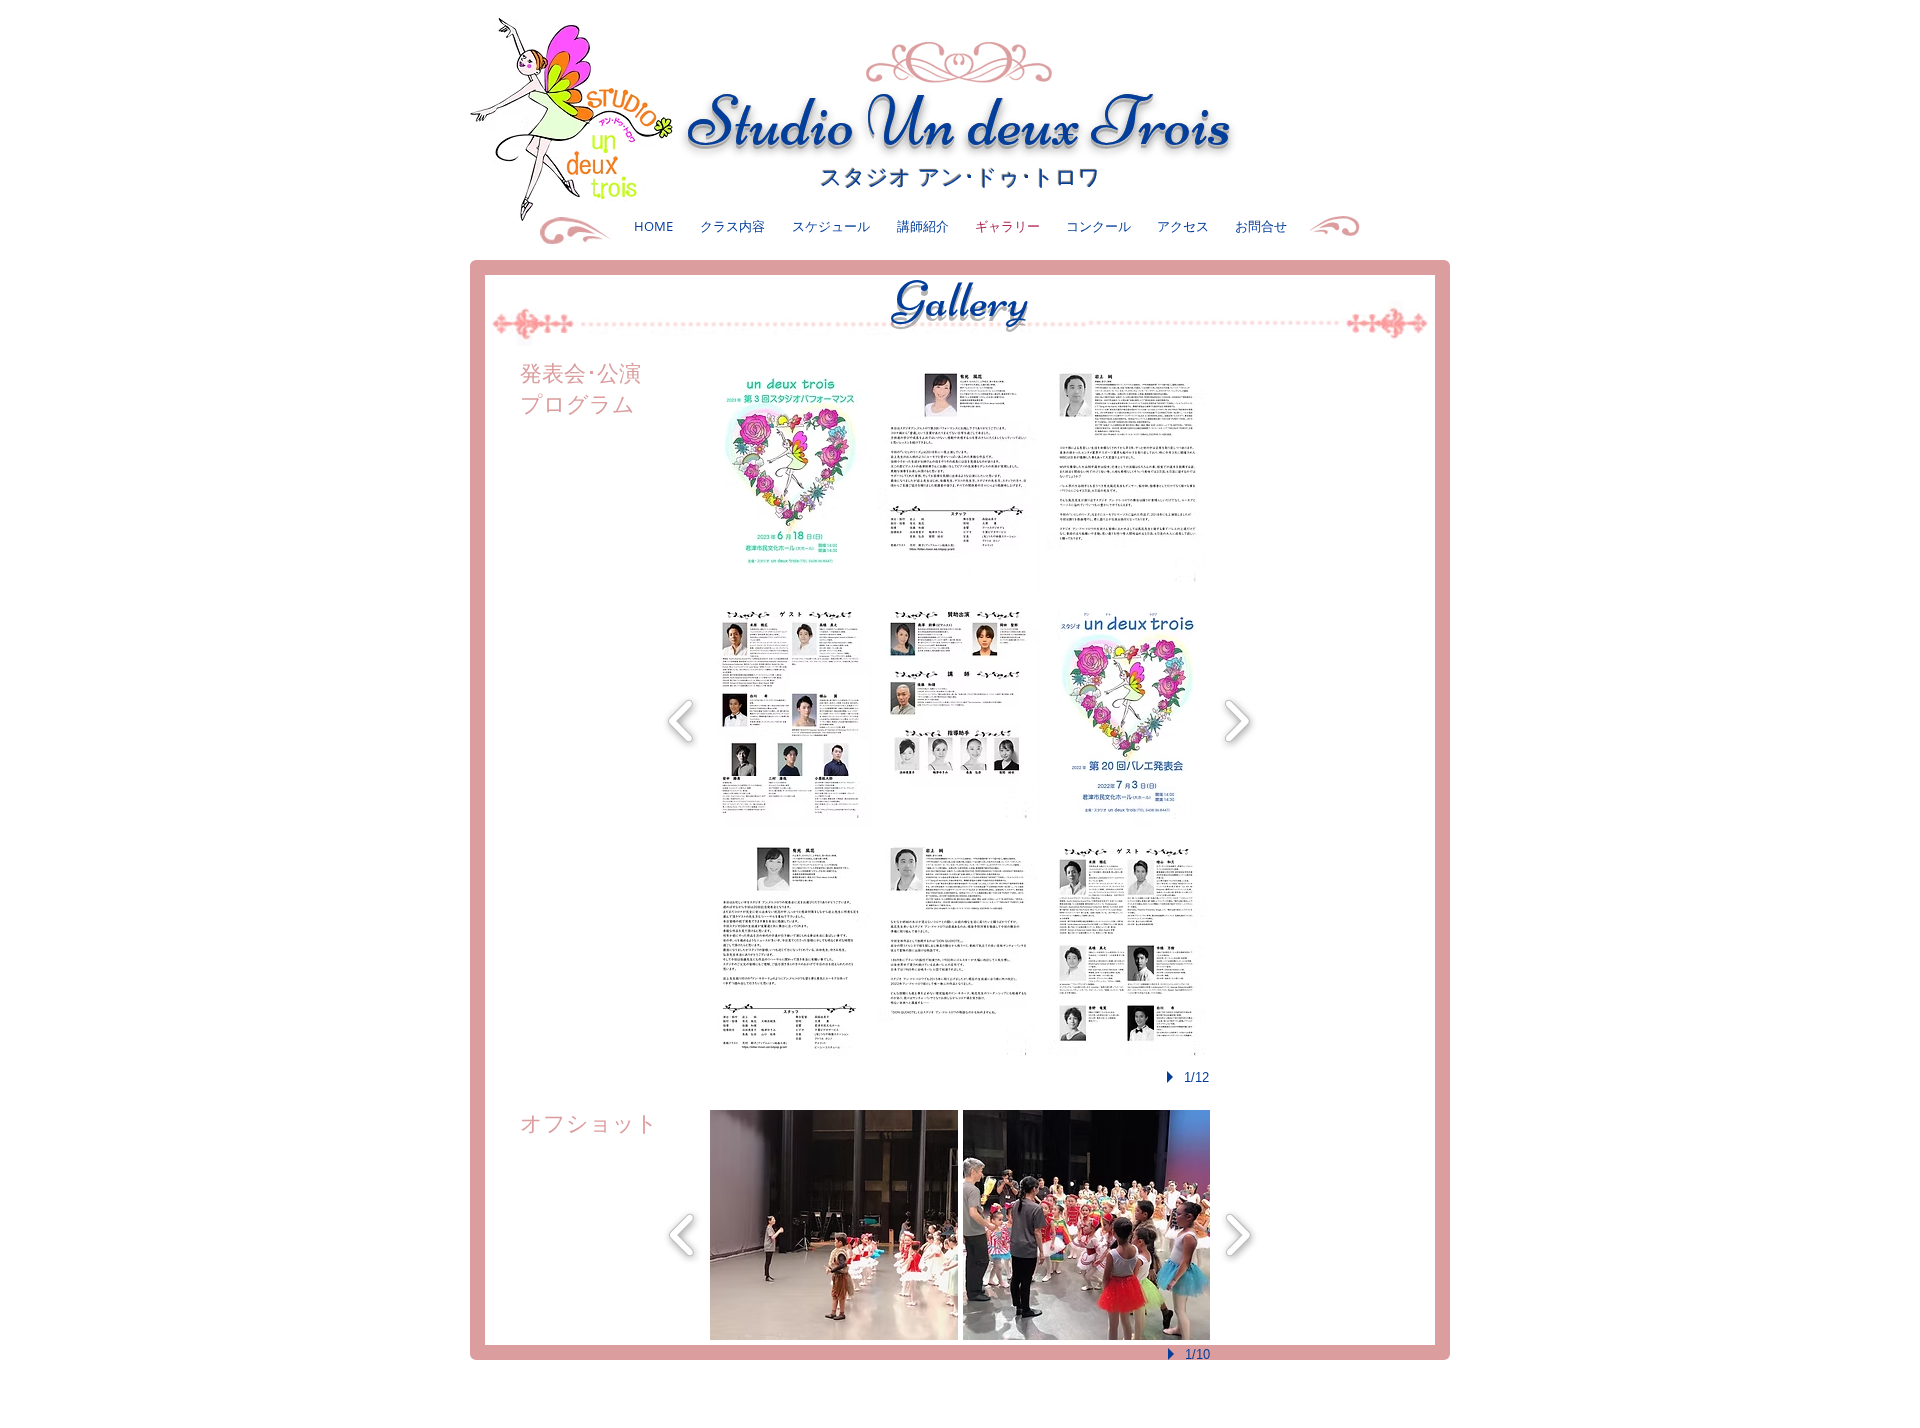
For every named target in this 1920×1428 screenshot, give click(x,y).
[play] (1173, 1077)
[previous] (681, 718)
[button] (790, 474)
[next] (1236, 718)
